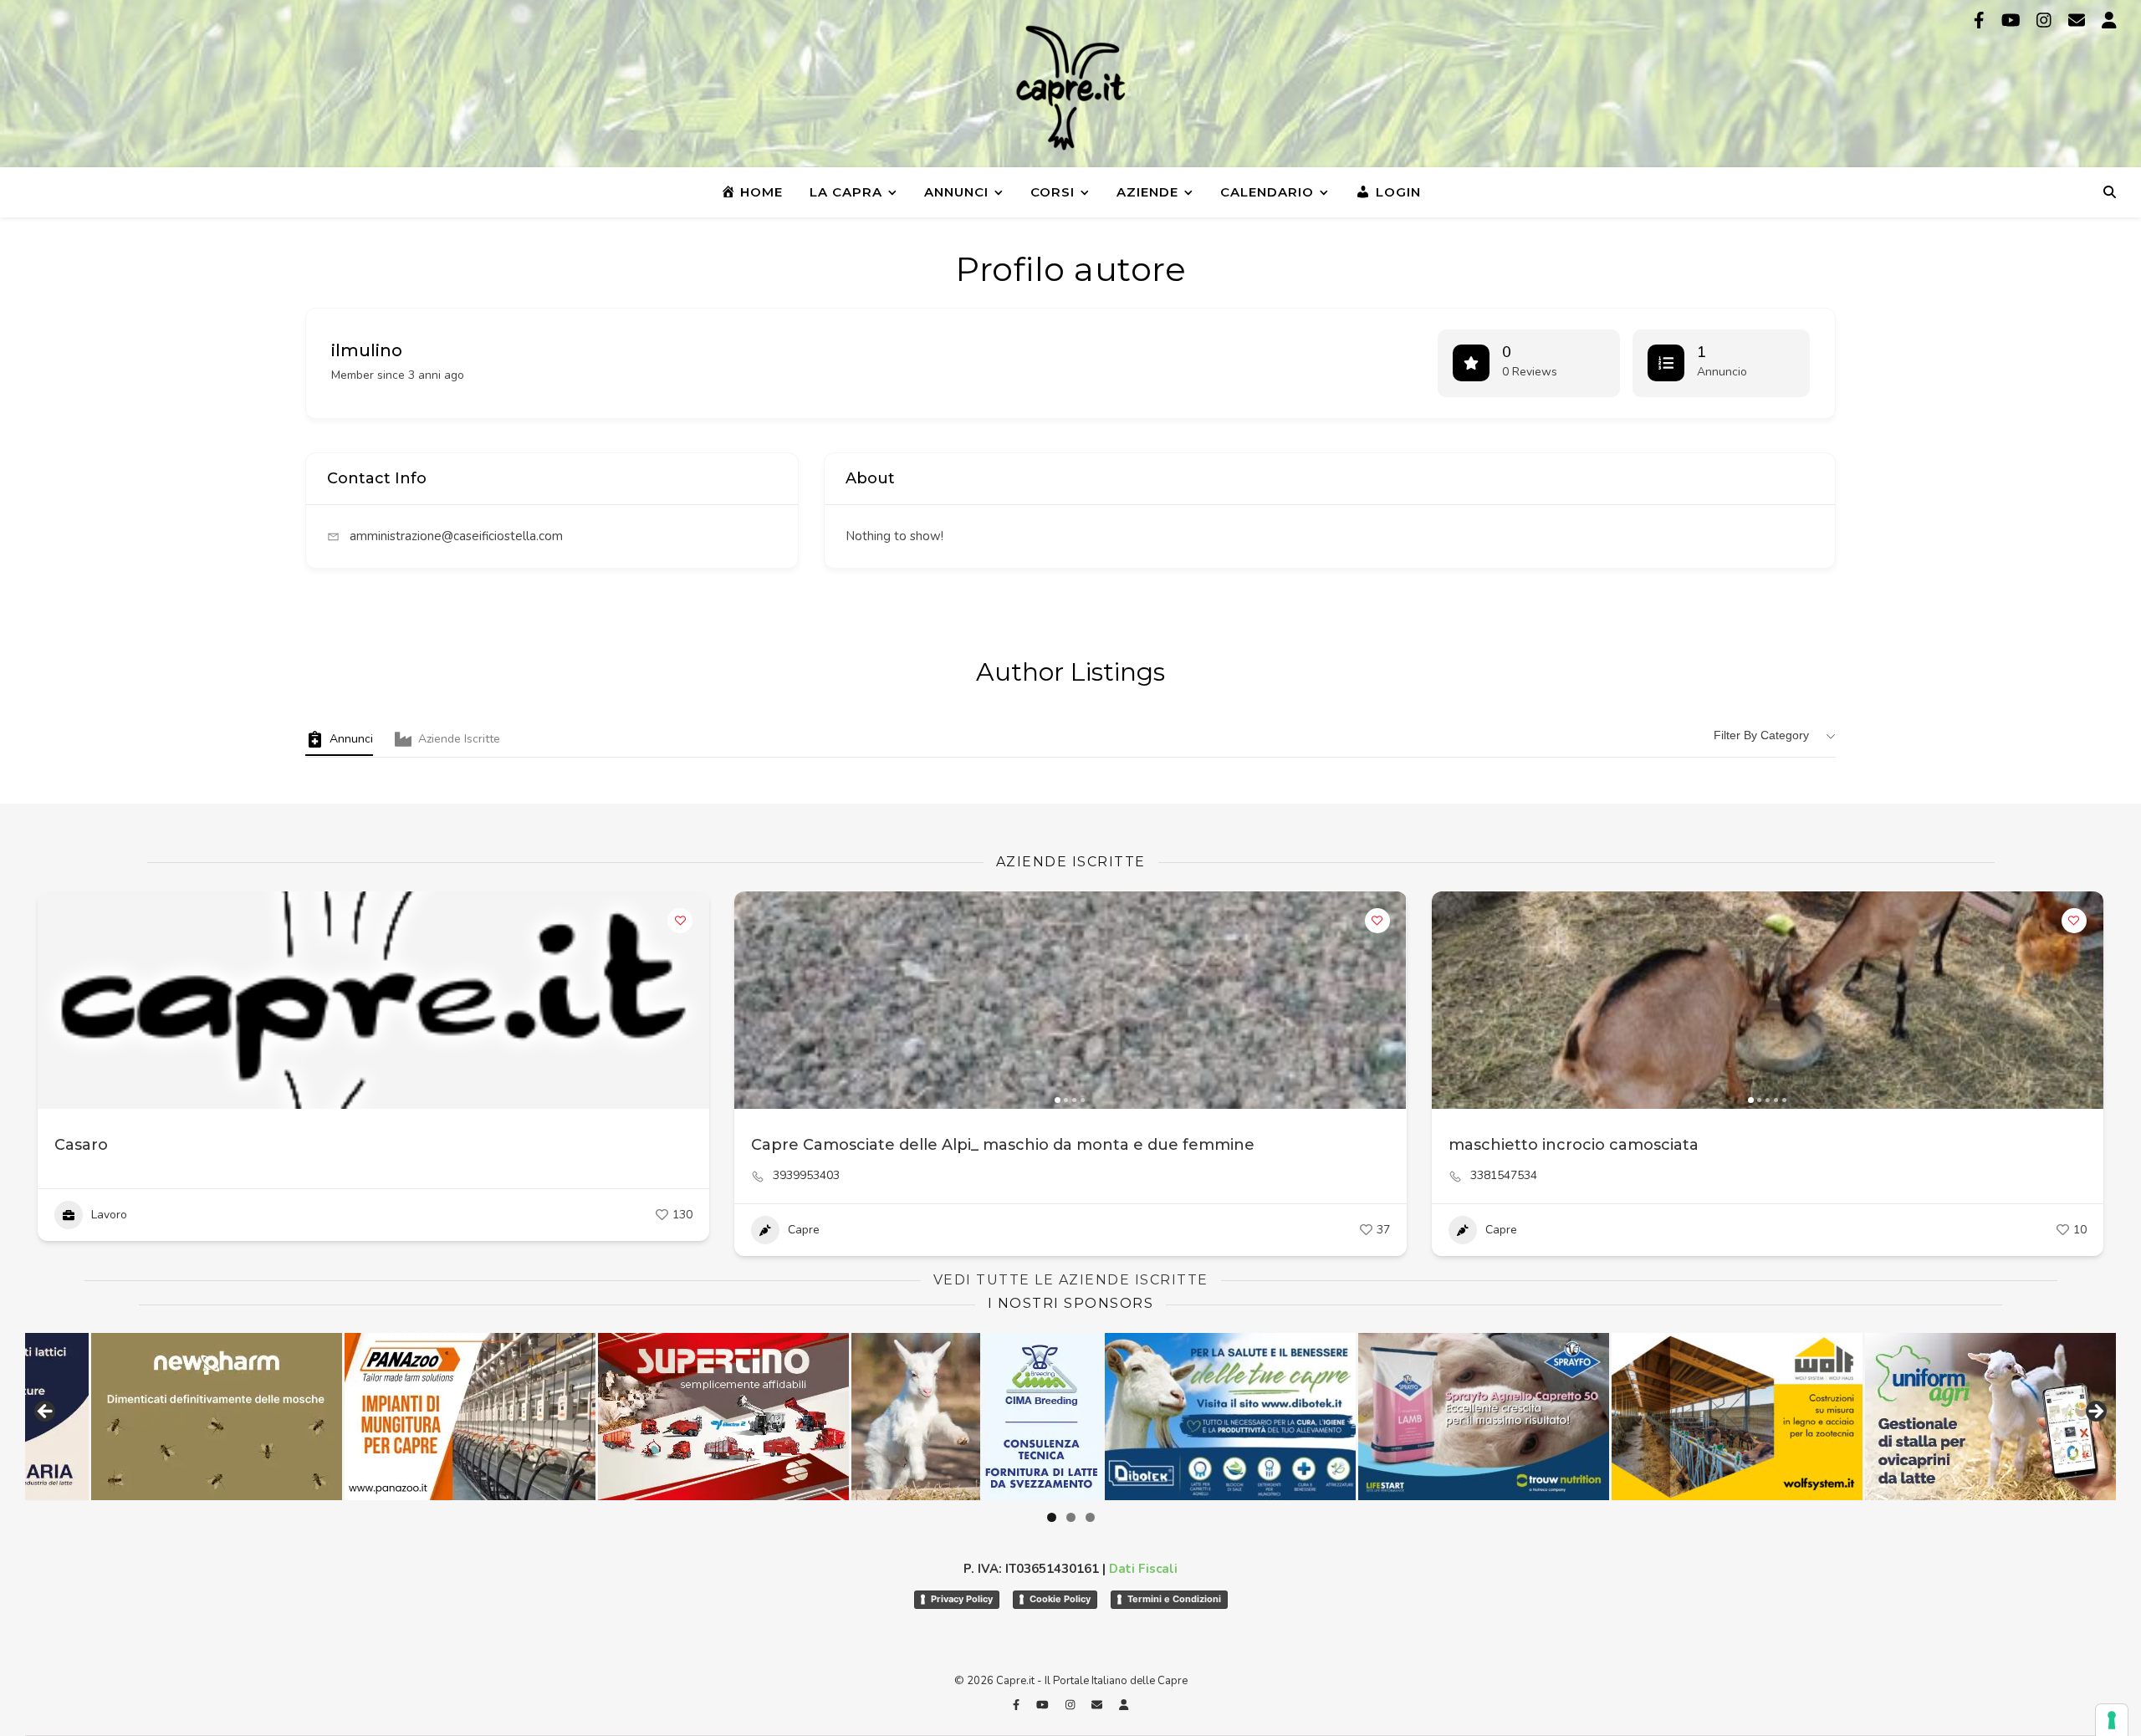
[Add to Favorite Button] (680, 921)
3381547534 (1504, 1176)
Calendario (1267, 192)
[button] (755, 1000)
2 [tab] (1071, 1517)
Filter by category (1761, 735)
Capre (804, 1230)
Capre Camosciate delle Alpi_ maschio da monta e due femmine (1003, 1145)
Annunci (956, 192)
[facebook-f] (1981, 20)
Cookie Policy (1060, 1599)
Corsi (1053, 192)
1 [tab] (1052, 1517)
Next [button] (2095, 1412)
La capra (846, 192)
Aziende (1147, 192)
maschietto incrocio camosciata (1574, 1145)
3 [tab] (1090, 1517)
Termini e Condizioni (1174, 1599)
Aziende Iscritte (459, 739)
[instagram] (2046, 20)
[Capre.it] (1070, 88)
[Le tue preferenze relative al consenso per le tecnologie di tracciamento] (2112, 1720)
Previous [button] (46, 1412)
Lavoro (109, 1215)
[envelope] (2079, 20)
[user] (2109, 20)
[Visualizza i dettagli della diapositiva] (149, 1417)
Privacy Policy (962, 1599)
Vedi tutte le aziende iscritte (1071, 1280)
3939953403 (806, 1176)
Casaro (81, 1145)
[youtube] (2013, 20)
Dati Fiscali (1143, 1569)
